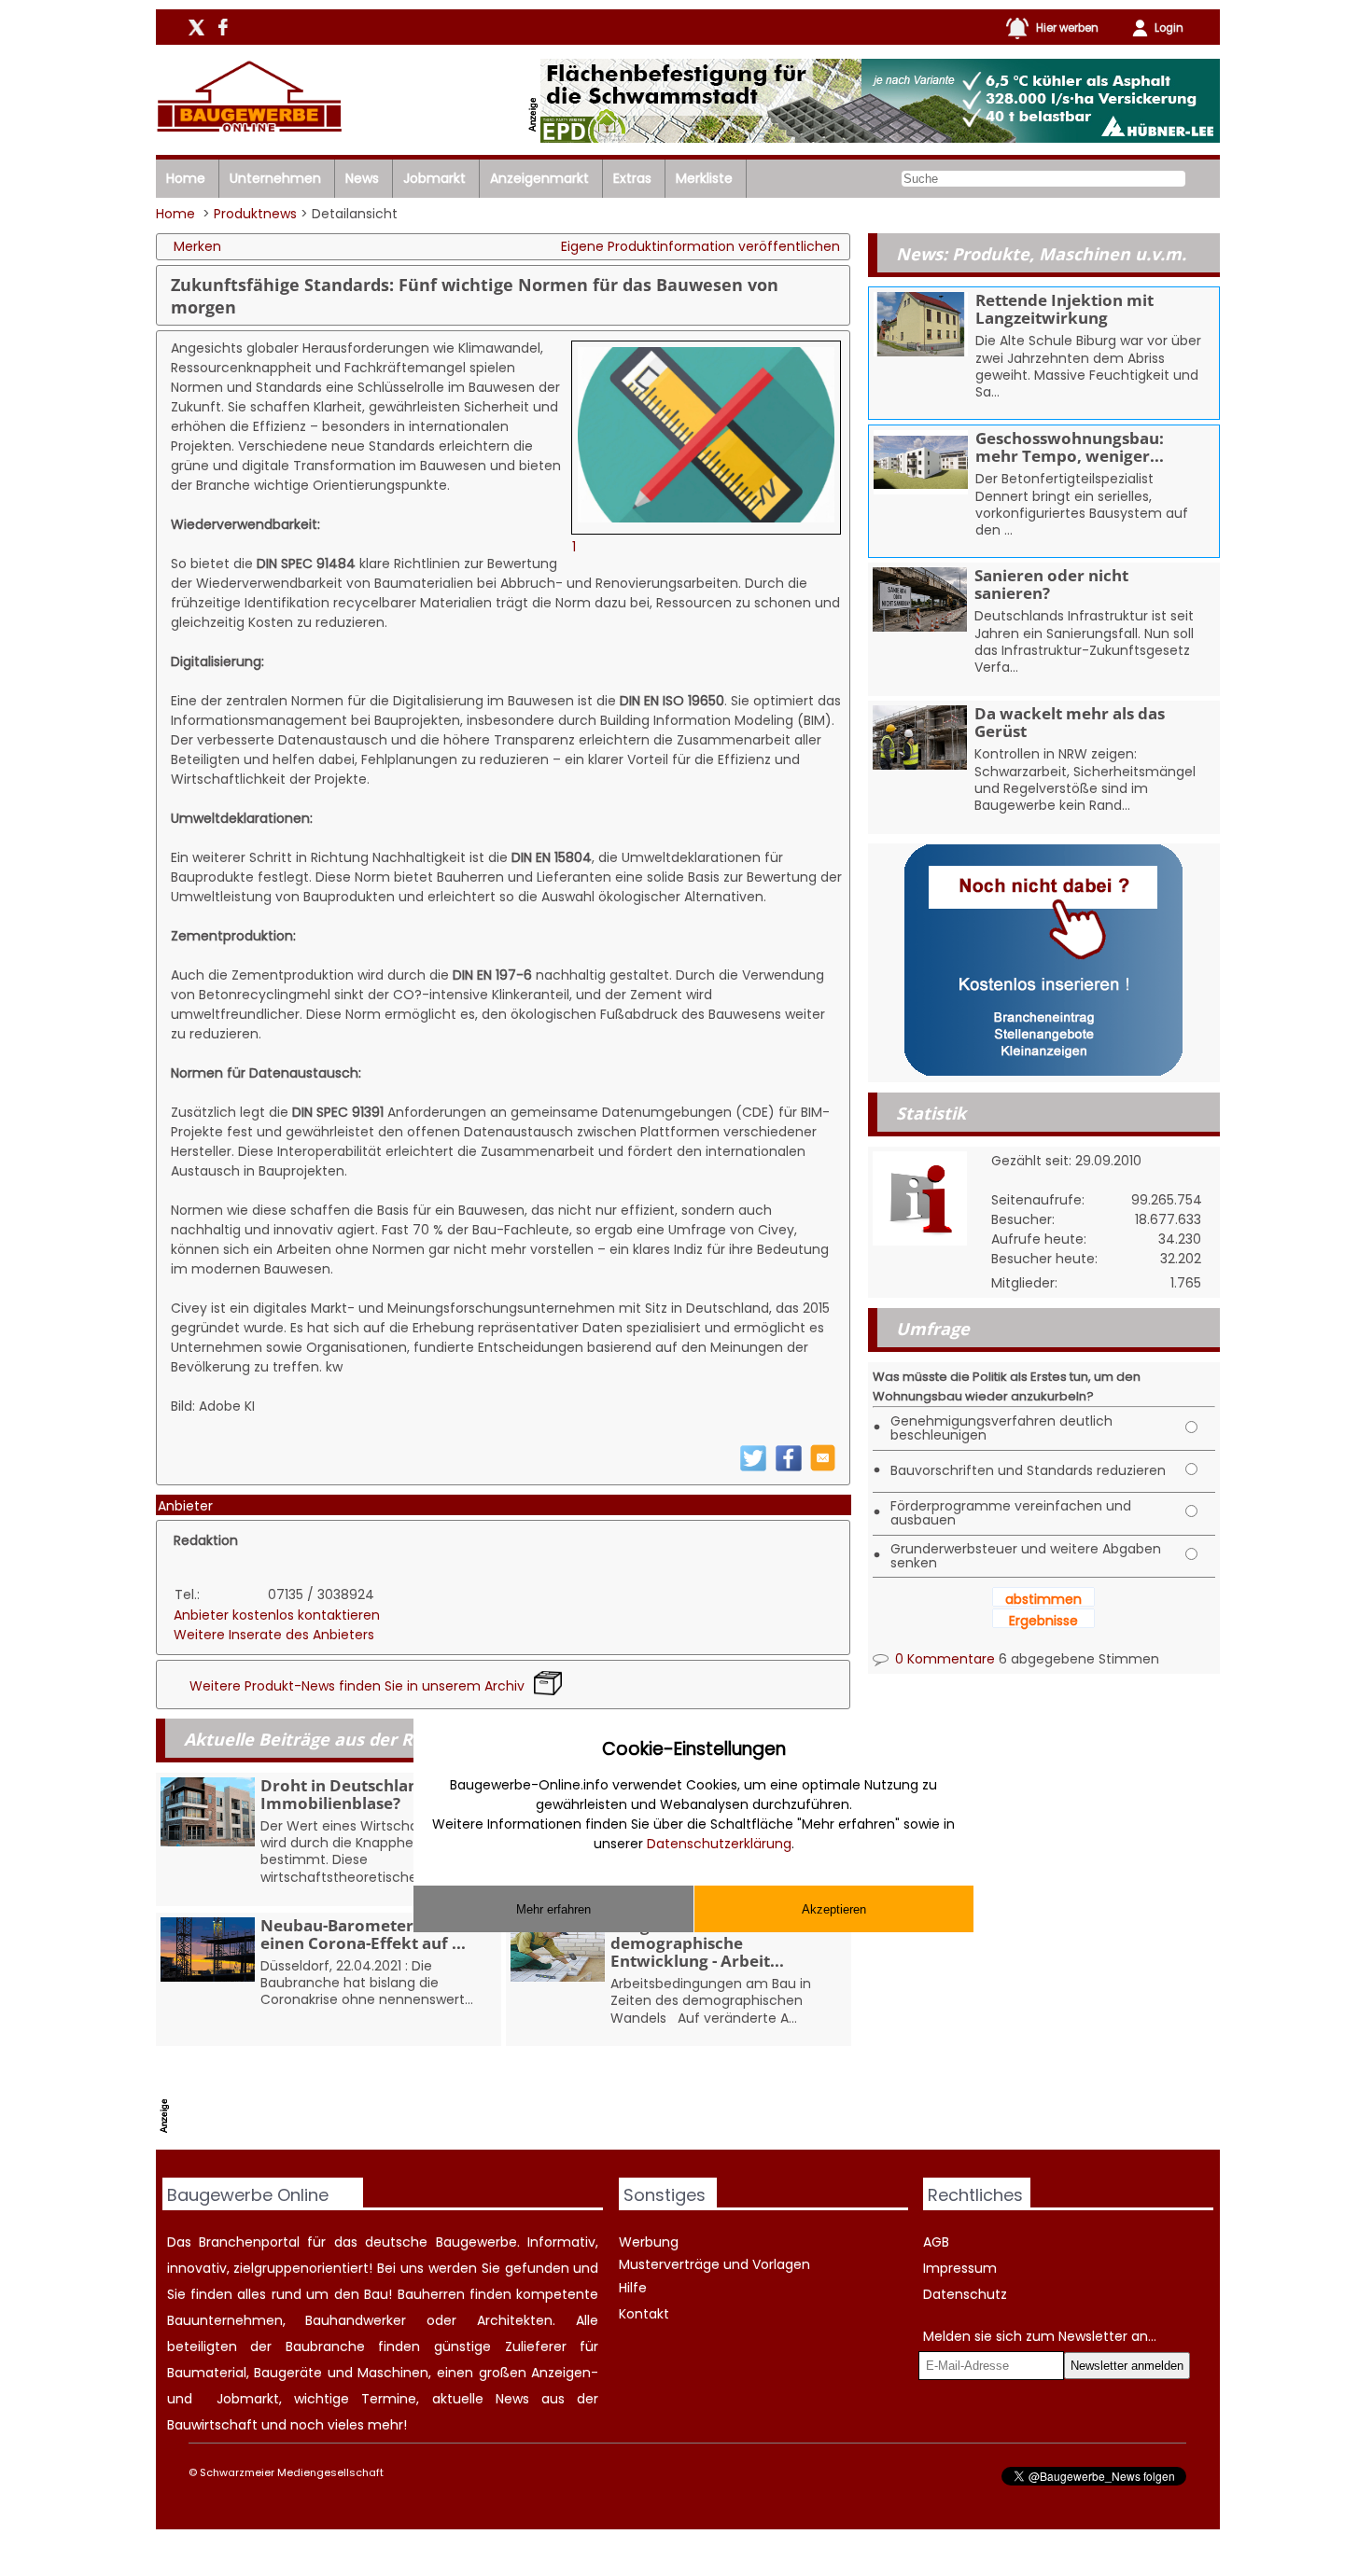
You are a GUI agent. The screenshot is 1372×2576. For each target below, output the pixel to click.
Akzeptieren (834, 1908)
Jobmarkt (434, 178)
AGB (936, 2242)
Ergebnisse (1043, 1621)
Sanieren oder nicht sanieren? (1051, 584)
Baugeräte (288, 2373)
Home (186, 178)
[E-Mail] (823, 1467)
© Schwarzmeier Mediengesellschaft (286, 2472)
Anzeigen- (565, 2373)
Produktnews (255, 214)
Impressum (960, 2268)
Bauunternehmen (225, 2320)
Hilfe (633, 2288)
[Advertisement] (515, 2102)
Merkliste (704, 178)
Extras (632, 178)
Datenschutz (965, 2294)
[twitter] (753, 1468)
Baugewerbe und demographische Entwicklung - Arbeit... (697, 1943)
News (362, 178)
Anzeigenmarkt (539, 178)
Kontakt (644, 2314)
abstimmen (1043, 1599)
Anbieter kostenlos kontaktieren (277, 1615)
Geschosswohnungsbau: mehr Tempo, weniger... (1070, 447)
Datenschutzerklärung (719, 1844)
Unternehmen (275, 178)
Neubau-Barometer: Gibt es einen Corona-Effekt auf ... (368, 1934)
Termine (389, 2399)
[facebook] (789, 1468)
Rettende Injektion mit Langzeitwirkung (1064, 309)
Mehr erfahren (553, 1908)
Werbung (649, 2242)
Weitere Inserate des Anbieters (274, 1635)
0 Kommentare (943, 1659)
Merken (197, 246)
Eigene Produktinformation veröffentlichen (700, 246)
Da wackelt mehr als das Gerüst (1070, 722)
